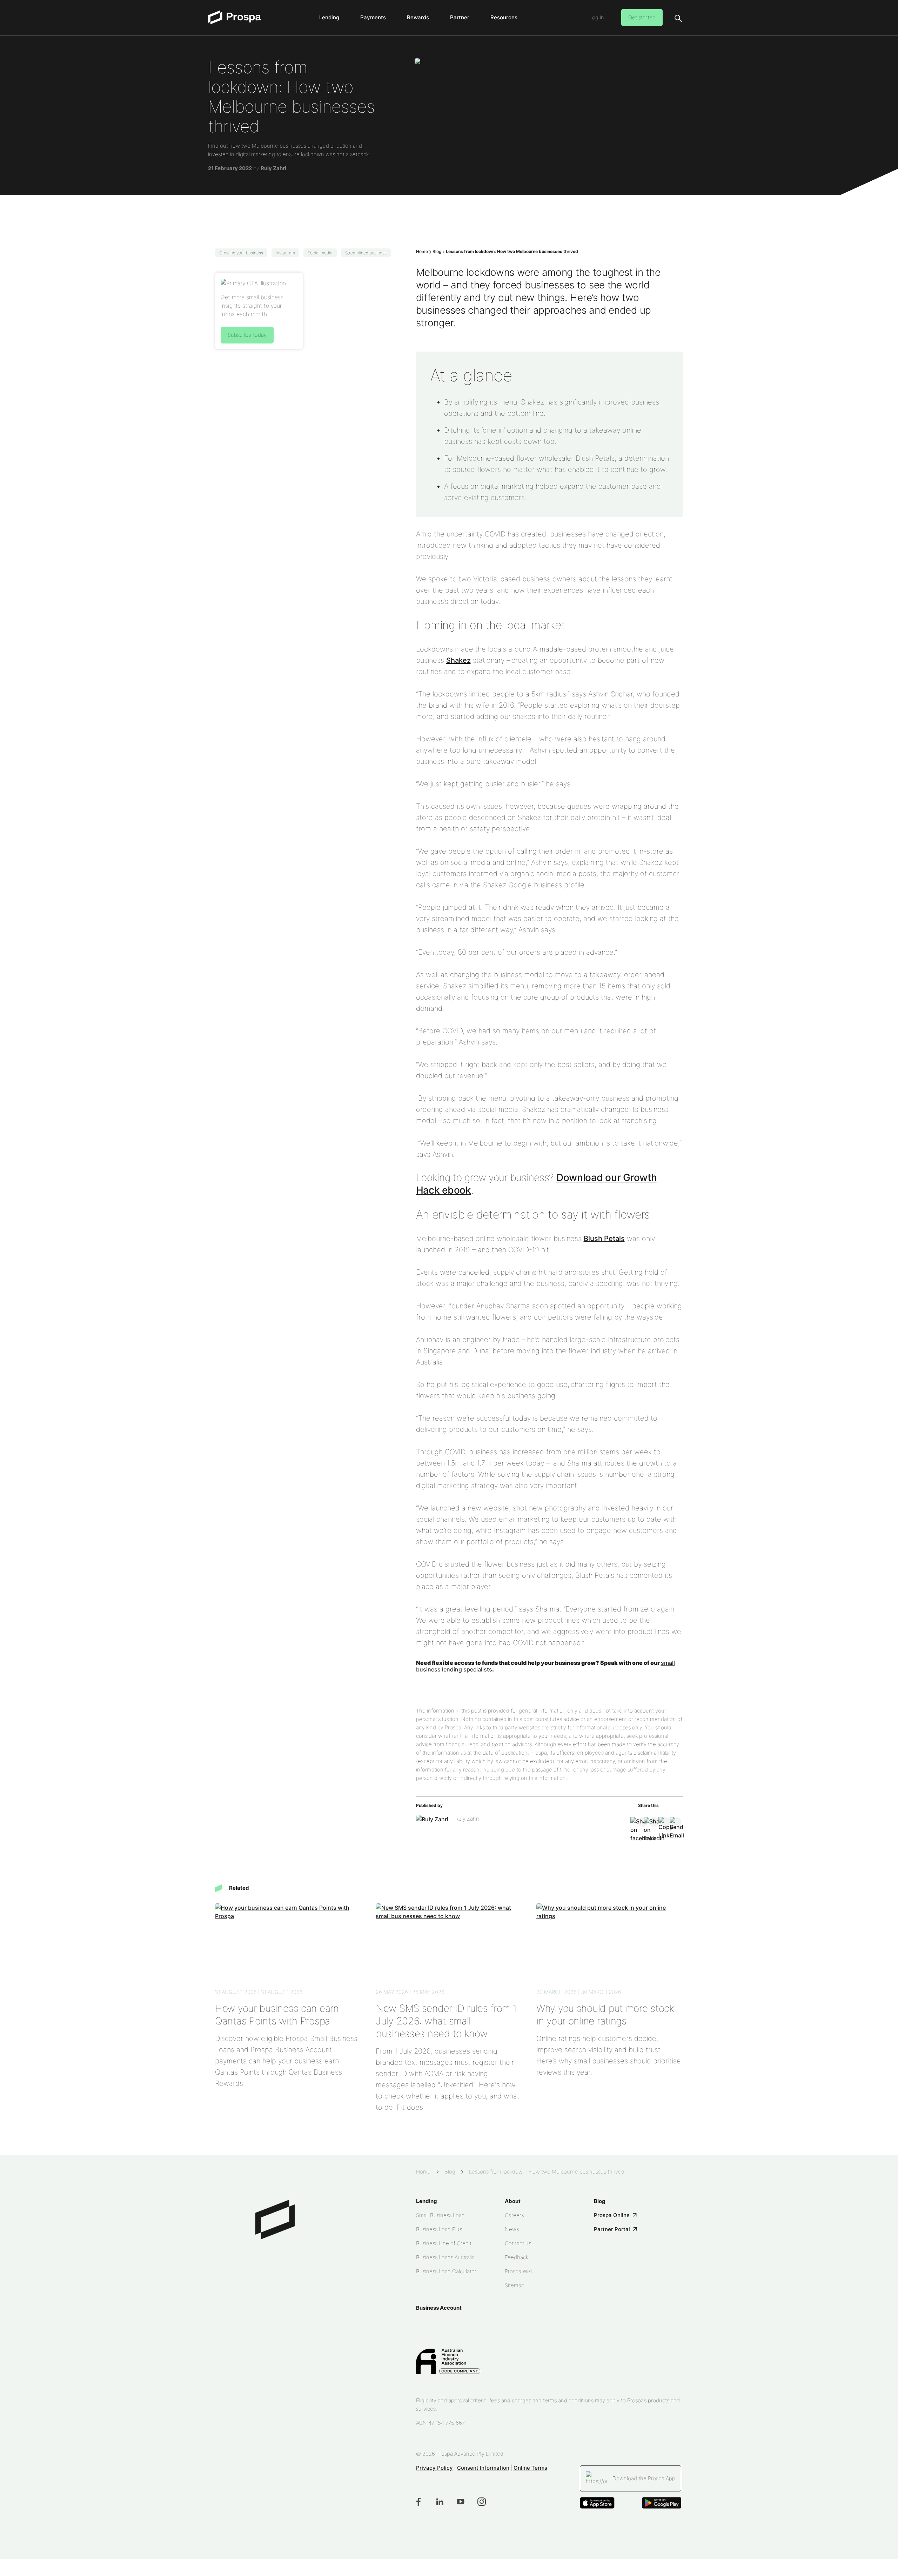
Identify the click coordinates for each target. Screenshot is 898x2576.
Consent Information (483, 2468)
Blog (437, 251)
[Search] (678, 18)
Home (422, 251)
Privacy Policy (434, 2468)
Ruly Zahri (273, 168)
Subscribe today (247, 335)
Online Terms (530, 2468)
